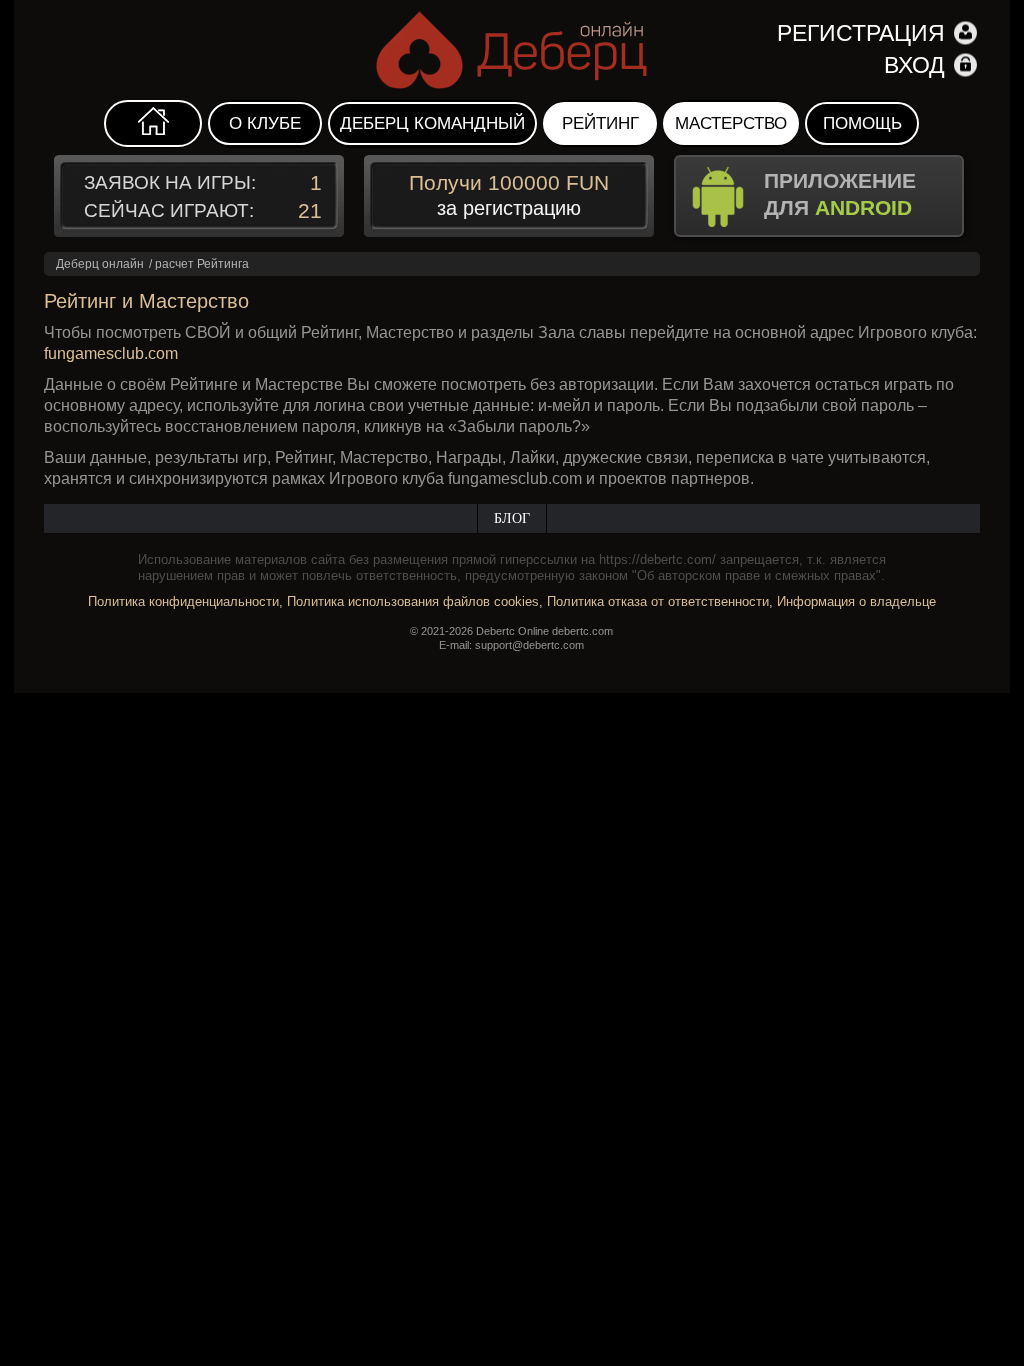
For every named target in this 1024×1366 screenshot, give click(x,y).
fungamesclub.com (111, 353)
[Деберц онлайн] (511, 50)
